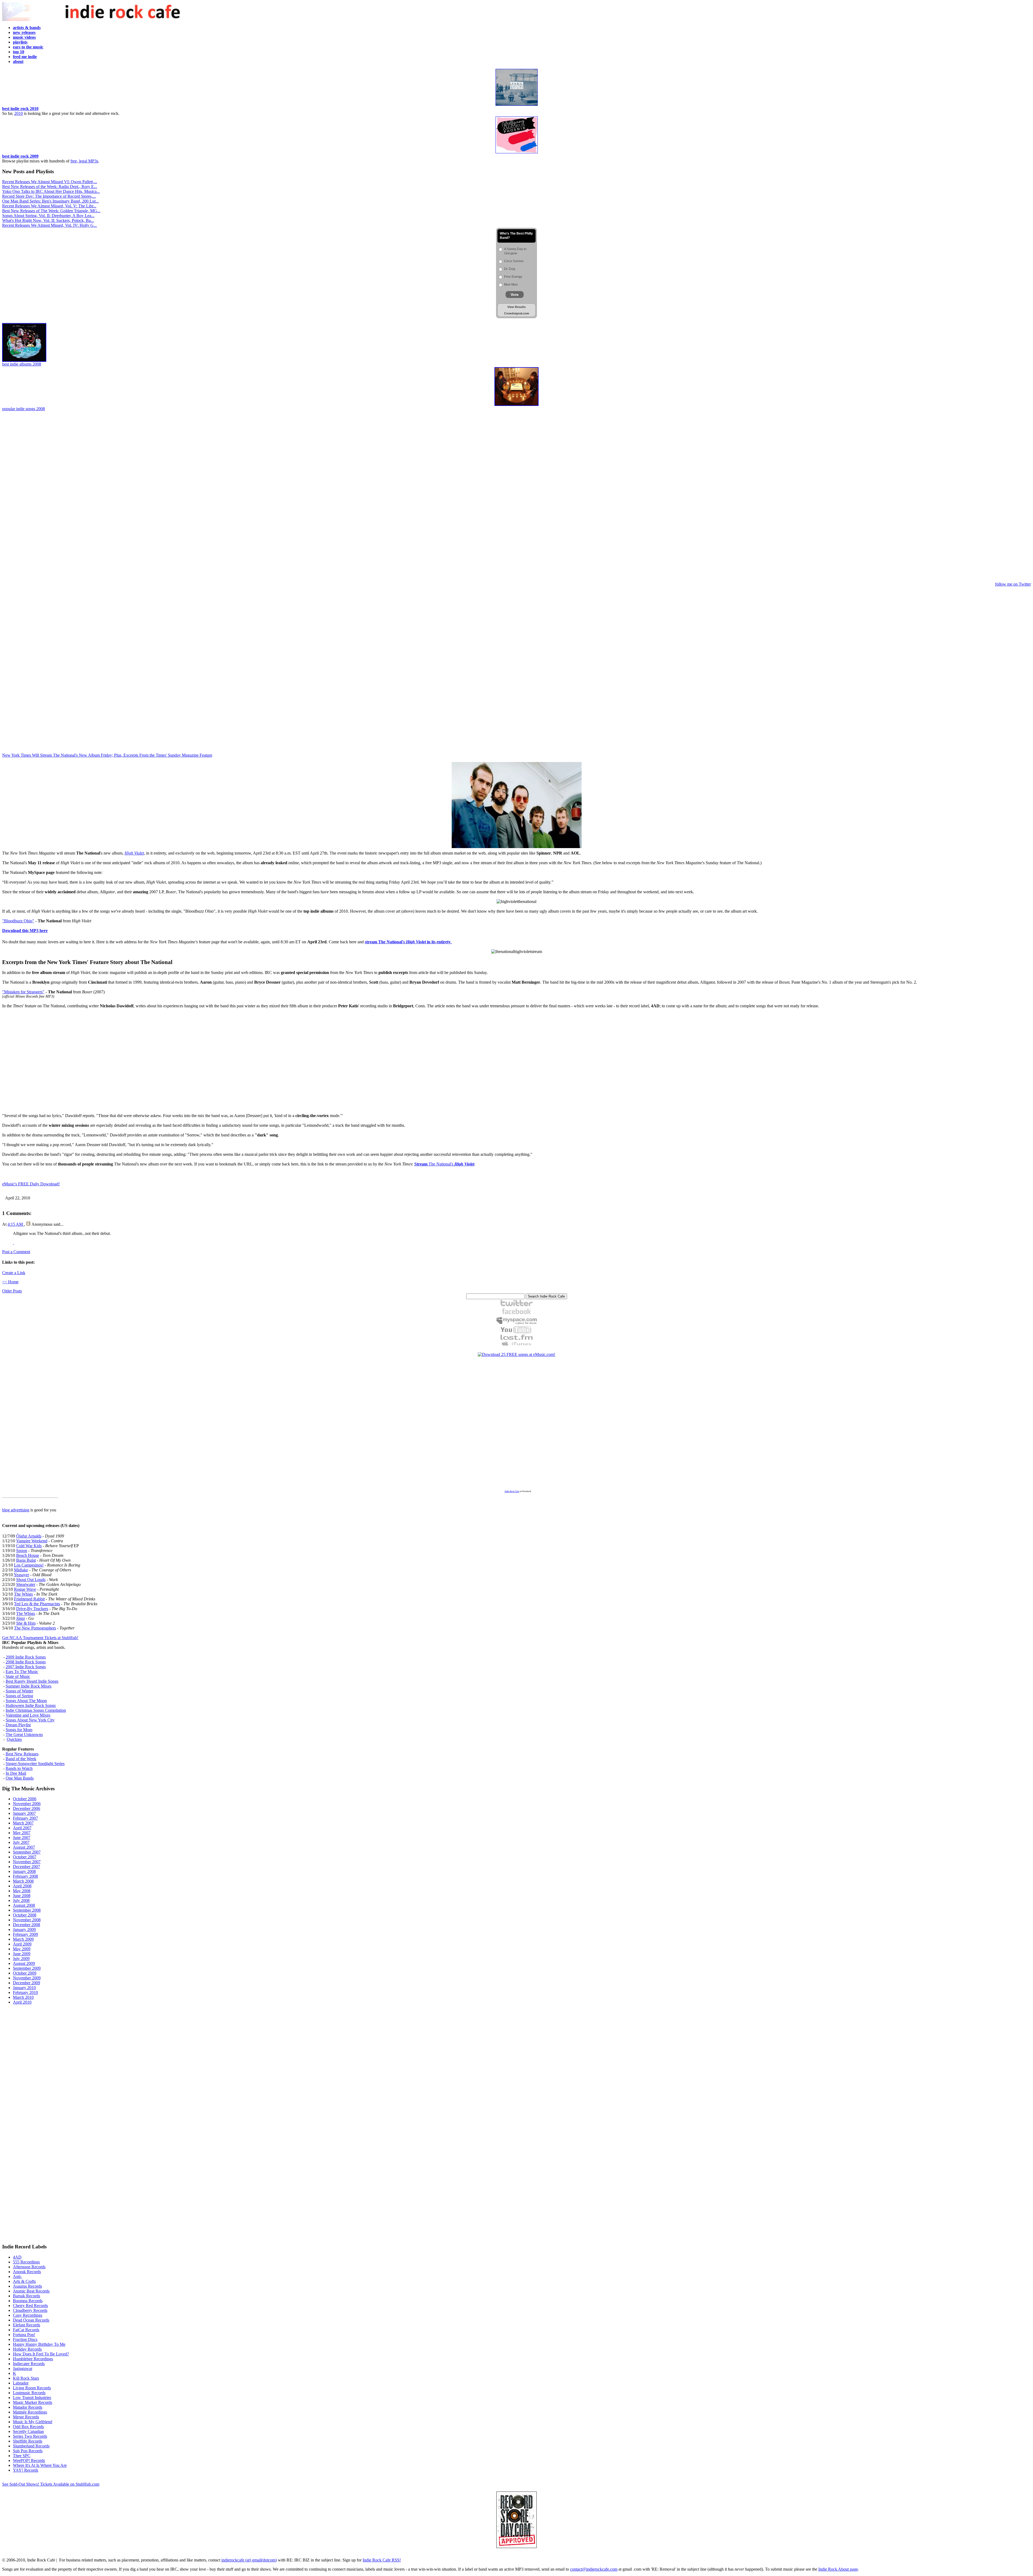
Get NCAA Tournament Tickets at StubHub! (40, 1638)
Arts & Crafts (24, 2281)
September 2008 (27, 1910)
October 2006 (25, 1799)
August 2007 (24, 1847)
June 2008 (22, 1896)
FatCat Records (26, 2330)
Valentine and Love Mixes (28, 1715)
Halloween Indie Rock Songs (31, 1705)
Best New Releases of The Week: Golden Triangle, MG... (51, 211)
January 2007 (24, 1813)
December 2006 (26, 1808)
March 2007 (23, 1823)
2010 (19, 113)
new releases (24, 32)
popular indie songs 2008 (24, 409)
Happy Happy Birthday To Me (39, 2344)
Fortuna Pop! (24, 2335)
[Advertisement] (516, 497)
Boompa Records (28, 2301)
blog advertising (16, 1510)
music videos (24, 37)
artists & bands (27, 28)
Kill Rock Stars (26, 2378)
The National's (444, 1164)
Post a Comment (16, 1252)
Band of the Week (21, 1759)
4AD (17, 2257)
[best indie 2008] (516, 405)
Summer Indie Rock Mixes (29, 1686)
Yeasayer (21, 1575)
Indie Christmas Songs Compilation (36, 1710)
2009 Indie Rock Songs (26, 1657)
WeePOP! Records (29, 2460)
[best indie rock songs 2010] (517, 105)
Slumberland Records (31, 2446)
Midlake (21, 1570)
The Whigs (23, 1594)
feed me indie (25, 57)
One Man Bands (20, 1778)
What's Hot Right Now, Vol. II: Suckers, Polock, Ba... (48, 220)
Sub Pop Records (28, 2451)
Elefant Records (26, 2325)
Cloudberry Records (30, 2310)
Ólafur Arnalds (29, 1536)
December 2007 (26, 1867)
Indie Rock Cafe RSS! (382, 2560)
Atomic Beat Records (31, 2291)
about (18, 61)
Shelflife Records (28, 2441)
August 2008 (24, 1905)
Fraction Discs (25, 2339)
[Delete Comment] (13, 1243)
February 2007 (25, 1818)
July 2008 (21, 1900)
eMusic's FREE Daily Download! (31, 1184)
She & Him (26, 1623)
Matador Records (28, 2407)
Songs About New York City (30, 1720)
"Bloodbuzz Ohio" (18, 921)
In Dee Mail (16, 1773)
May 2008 (22, 1891)
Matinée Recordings (30, 2412)
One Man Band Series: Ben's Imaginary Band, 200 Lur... (50, 201)
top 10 (19, 52)
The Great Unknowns (24, 1735)
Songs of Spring (19, 1696)
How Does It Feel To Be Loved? (41, 2354)
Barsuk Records (26, 2296)
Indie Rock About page (838, 2569)
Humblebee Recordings (33, 2359)
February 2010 (25, 1992)
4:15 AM (16, 1224)
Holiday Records (27, 2349)
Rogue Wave (25, 1589)
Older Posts (12, 1291)
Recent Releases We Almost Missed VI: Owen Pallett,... (50, 182)
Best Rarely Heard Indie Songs (32, 1681)
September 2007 (27, 1852)
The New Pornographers (35, 1628)
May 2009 (22, 1949)
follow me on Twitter (1013, 584)
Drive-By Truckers (32, 1609)
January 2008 (24, 1871)
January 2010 (24, 1988)
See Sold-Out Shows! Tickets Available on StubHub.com (51, 2484)
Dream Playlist (18, 1725)
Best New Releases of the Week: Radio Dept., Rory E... (50, 187)
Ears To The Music (22, 1672)
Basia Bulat (26, 1560)
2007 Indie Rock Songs (26, 1667)
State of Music (18, 1676)
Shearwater (26, 1584)
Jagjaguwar (23, 2368)
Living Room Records (32, 2388)
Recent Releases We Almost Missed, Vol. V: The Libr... (49, 206)
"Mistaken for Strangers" (23, 992)
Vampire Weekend (32, 1541)
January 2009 (24, 1930)
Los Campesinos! (29, 1565)
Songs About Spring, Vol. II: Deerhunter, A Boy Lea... (48, 216)
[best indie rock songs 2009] (517, 152)
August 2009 (24, 1963)
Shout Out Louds (31, 1580)
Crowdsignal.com (517, 313)
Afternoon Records (29, 2267)
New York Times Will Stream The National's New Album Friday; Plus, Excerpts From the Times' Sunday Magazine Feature (107, 755)
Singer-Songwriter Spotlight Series (35, 1764)
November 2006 (27, 1804)
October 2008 (25, 1915)
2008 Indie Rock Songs (26, 1662)
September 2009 (27, 1968)
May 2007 (22, 1833)
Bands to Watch (19, 1768)
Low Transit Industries (32, 2398)
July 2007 (21, 1842)
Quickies (14, 1739)
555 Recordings (26, 2262)
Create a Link (14, 1273)
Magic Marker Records (33, 2402)
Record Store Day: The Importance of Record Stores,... (49, 196)
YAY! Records (26, 2470)
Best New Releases (22, 1754)
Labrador (21, 2383)
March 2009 (23, 1939)
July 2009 (21, 1959)
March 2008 (23, 1881)
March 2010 (23, 1997)
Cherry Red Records (30, 2306)
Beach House (28, 1555)
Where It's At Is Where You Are (40, 2465)
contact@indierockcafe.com (594, 2569)
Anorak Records (27, 2272)
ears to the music (28, 47)
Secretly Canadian (28, 2431)
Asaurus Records (27, 2286)
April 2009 (22, 1944)
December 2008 (26, 1925)
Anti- (17, 2276)
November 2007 (27, 1862)
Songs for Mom (19, 1730)
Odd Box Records (28, 2427)
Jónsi (20, 1618)
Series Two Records (30, 2436)
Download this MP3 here (25, 931)
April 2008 (22, 1886)
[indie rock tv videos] (516, 1332)
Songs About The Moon (26, 1701)
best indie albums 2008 (22, 364)
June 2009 (22, 1954)
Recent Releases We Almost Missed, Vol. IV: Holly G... (49, 225)
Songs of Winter (19, 1691)
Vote (515, 295)
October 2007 (25, 1857)
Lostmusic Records (29, 2393)
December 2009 (26, 1983)
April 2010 (22, 2002)
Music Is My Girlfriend (33, 2422)
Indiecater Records (29, 2364)
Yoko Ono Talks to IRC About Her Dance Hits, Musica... (51, 191)
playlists (20, 42)
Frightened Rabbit (29, 1599)
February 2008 (25, 1876)
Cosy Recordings (28, 2315)
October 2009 (25, 1973)
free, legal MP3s (84, 161)
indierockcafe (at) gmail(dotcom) (249, 2560)
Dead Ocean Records (31, 2320)
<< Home (10, 1282)
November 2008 (27, 1920)
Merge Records (26, 2417)
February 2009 (25, 1934)
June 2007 (22, 1838)
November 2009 (27, 1978)
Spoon (22, 1551)
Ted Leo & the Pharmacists (37, 1604)
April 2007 (22, 1828)
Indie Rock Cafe (512, 1491)
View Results (516, 307)
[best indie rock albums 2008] (24, 360)
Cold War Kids (29, 1546)
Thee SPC (22, 2456)
